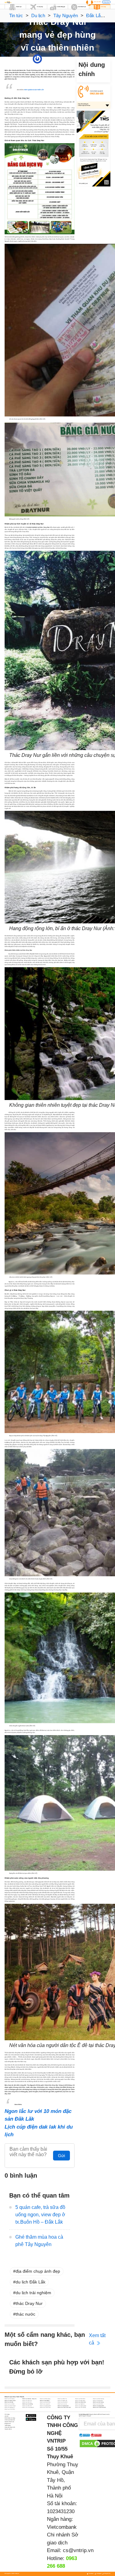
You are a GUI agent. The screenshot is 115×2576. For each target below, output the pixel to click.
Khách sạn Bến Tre (62, 2399)
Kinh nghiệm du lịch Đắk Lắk (34, 90)
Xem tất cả (97, 2339)
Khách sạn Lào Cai (62, 2404)
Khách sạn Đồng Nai (98, 2401)
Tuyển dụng (8, 2425)
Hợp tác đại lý (8, 2429)
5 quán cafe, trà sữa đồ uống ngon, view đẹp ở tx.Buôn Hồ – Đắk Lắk (40, 2215)
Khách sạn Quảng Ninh (98, 2406)
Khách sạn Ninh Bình (98, 2404)
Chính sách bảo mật (10, 2420)
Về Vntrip (7, 2414)
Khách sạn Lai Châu (10, 2404)
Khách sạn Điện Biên (80, 2401)
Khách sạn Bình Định (80, 2399)
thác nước (25, 2314)
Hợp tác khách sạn (9, 2422)
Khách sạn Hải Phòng (45, 2402)
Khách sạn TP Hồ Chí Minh (99, 2407)
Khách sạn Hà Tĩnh (27, 2402)
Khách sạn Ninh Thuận (10, 2406)
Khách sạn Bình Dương (98, 2399)
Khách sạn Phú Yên (27, 2406)
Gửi (61, 2156)
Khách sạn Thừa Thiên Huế (64, 2407)
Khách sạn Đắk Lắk (62, 2401)
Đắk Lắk (64, 59)
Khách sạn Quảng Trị (10, 2407)
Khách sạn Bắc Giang (45, 2399)
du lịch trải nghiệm (33, 2293)
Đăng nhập (106, 2)
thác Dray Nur (29, 2303)
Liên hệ (6, 2416)
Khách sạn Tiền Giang (80, 2407)
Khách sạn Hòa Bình (63, 2402)
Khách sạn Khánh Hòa (80, 2402)
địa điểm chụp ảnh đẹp (38, 2271)
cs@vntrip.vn (78, 2550)
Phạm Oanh (46, 59)
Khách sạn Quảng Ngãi (81, 2406)
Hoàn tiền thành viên (10, 2427)
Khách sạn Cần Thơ (27, 2401)
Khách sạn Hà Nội (9, 2402)
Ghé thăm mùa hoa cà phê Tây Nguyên (39, 2241)
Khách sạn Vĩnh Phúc (10, 2409)
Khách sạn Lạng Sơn (45, 2404)
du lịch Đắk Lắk (31, 2282)
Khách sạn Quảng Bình (45, 2406)
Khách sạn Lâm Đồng (28, 2404)
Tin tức (16, 15)
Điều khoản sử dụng (10, 2418)
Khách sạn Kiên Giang (98, 2402)
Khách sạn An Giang (10, 2399)
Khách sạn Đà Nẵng (45, 2401)
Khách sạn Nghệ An (80, 2404)
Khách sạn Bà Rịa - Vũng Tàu (29, 2399)
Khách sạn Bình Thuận (10, 2401)
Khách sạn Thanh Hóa (45, 2407)
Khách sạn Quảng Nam (63, 2406)
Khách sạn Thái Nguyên (28, 2407)
